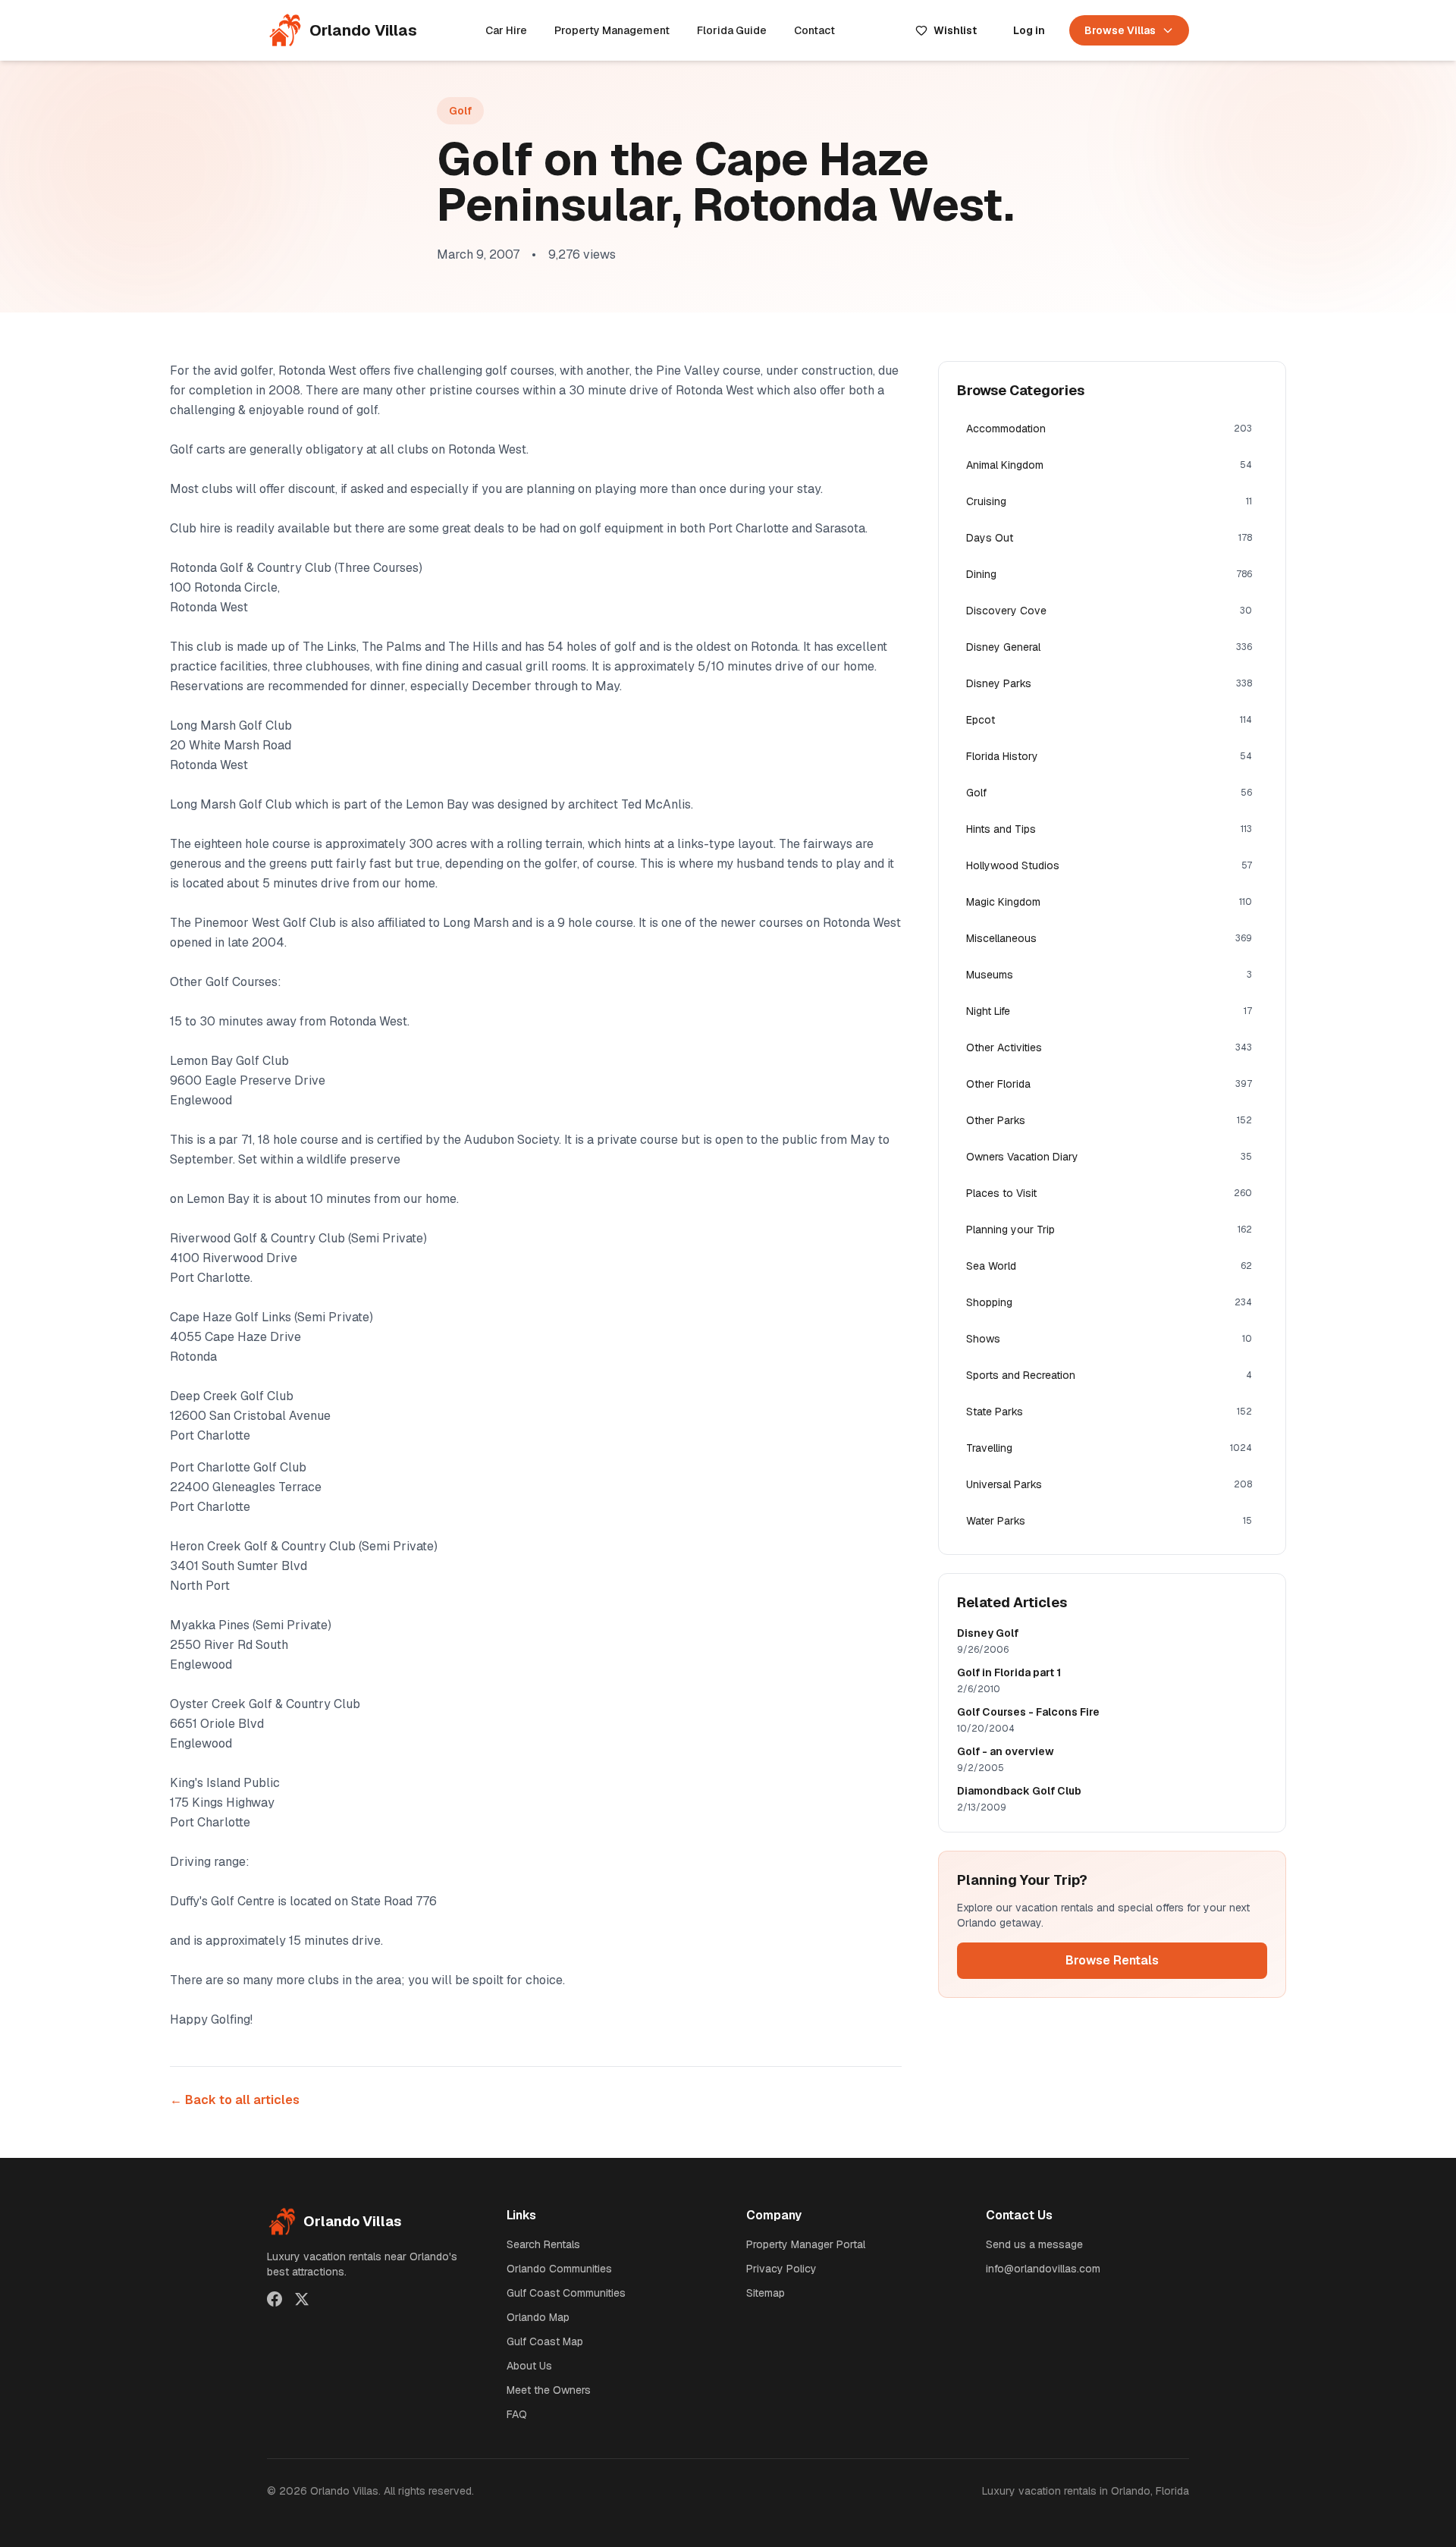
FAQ (517, 2414)
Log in (1029, 30)
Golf (460, 111)
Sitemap (766, 2293)
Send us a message (1034, 2244)
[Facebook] (275, 2299)
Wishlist (955, 30)
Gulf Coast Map (545, 2341)
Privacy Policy (781, 2269)
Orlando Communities (559, 2269)
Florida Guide (732, 30)
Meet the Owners (549, 2390)
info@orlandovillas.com (1043, 2269)
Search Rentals (543, 2244)
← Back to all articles (235, 2100)
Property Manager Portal (806, 2244)
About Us (529, 2366)
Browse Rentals (1112, 1960)
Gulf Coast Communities (566, 2293)
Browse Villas (1120, 30)
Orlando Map (538, 2317)
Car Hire (506, 30)
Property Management (612, 30)
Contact (814, 30)
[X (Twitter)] (302, 2299)
